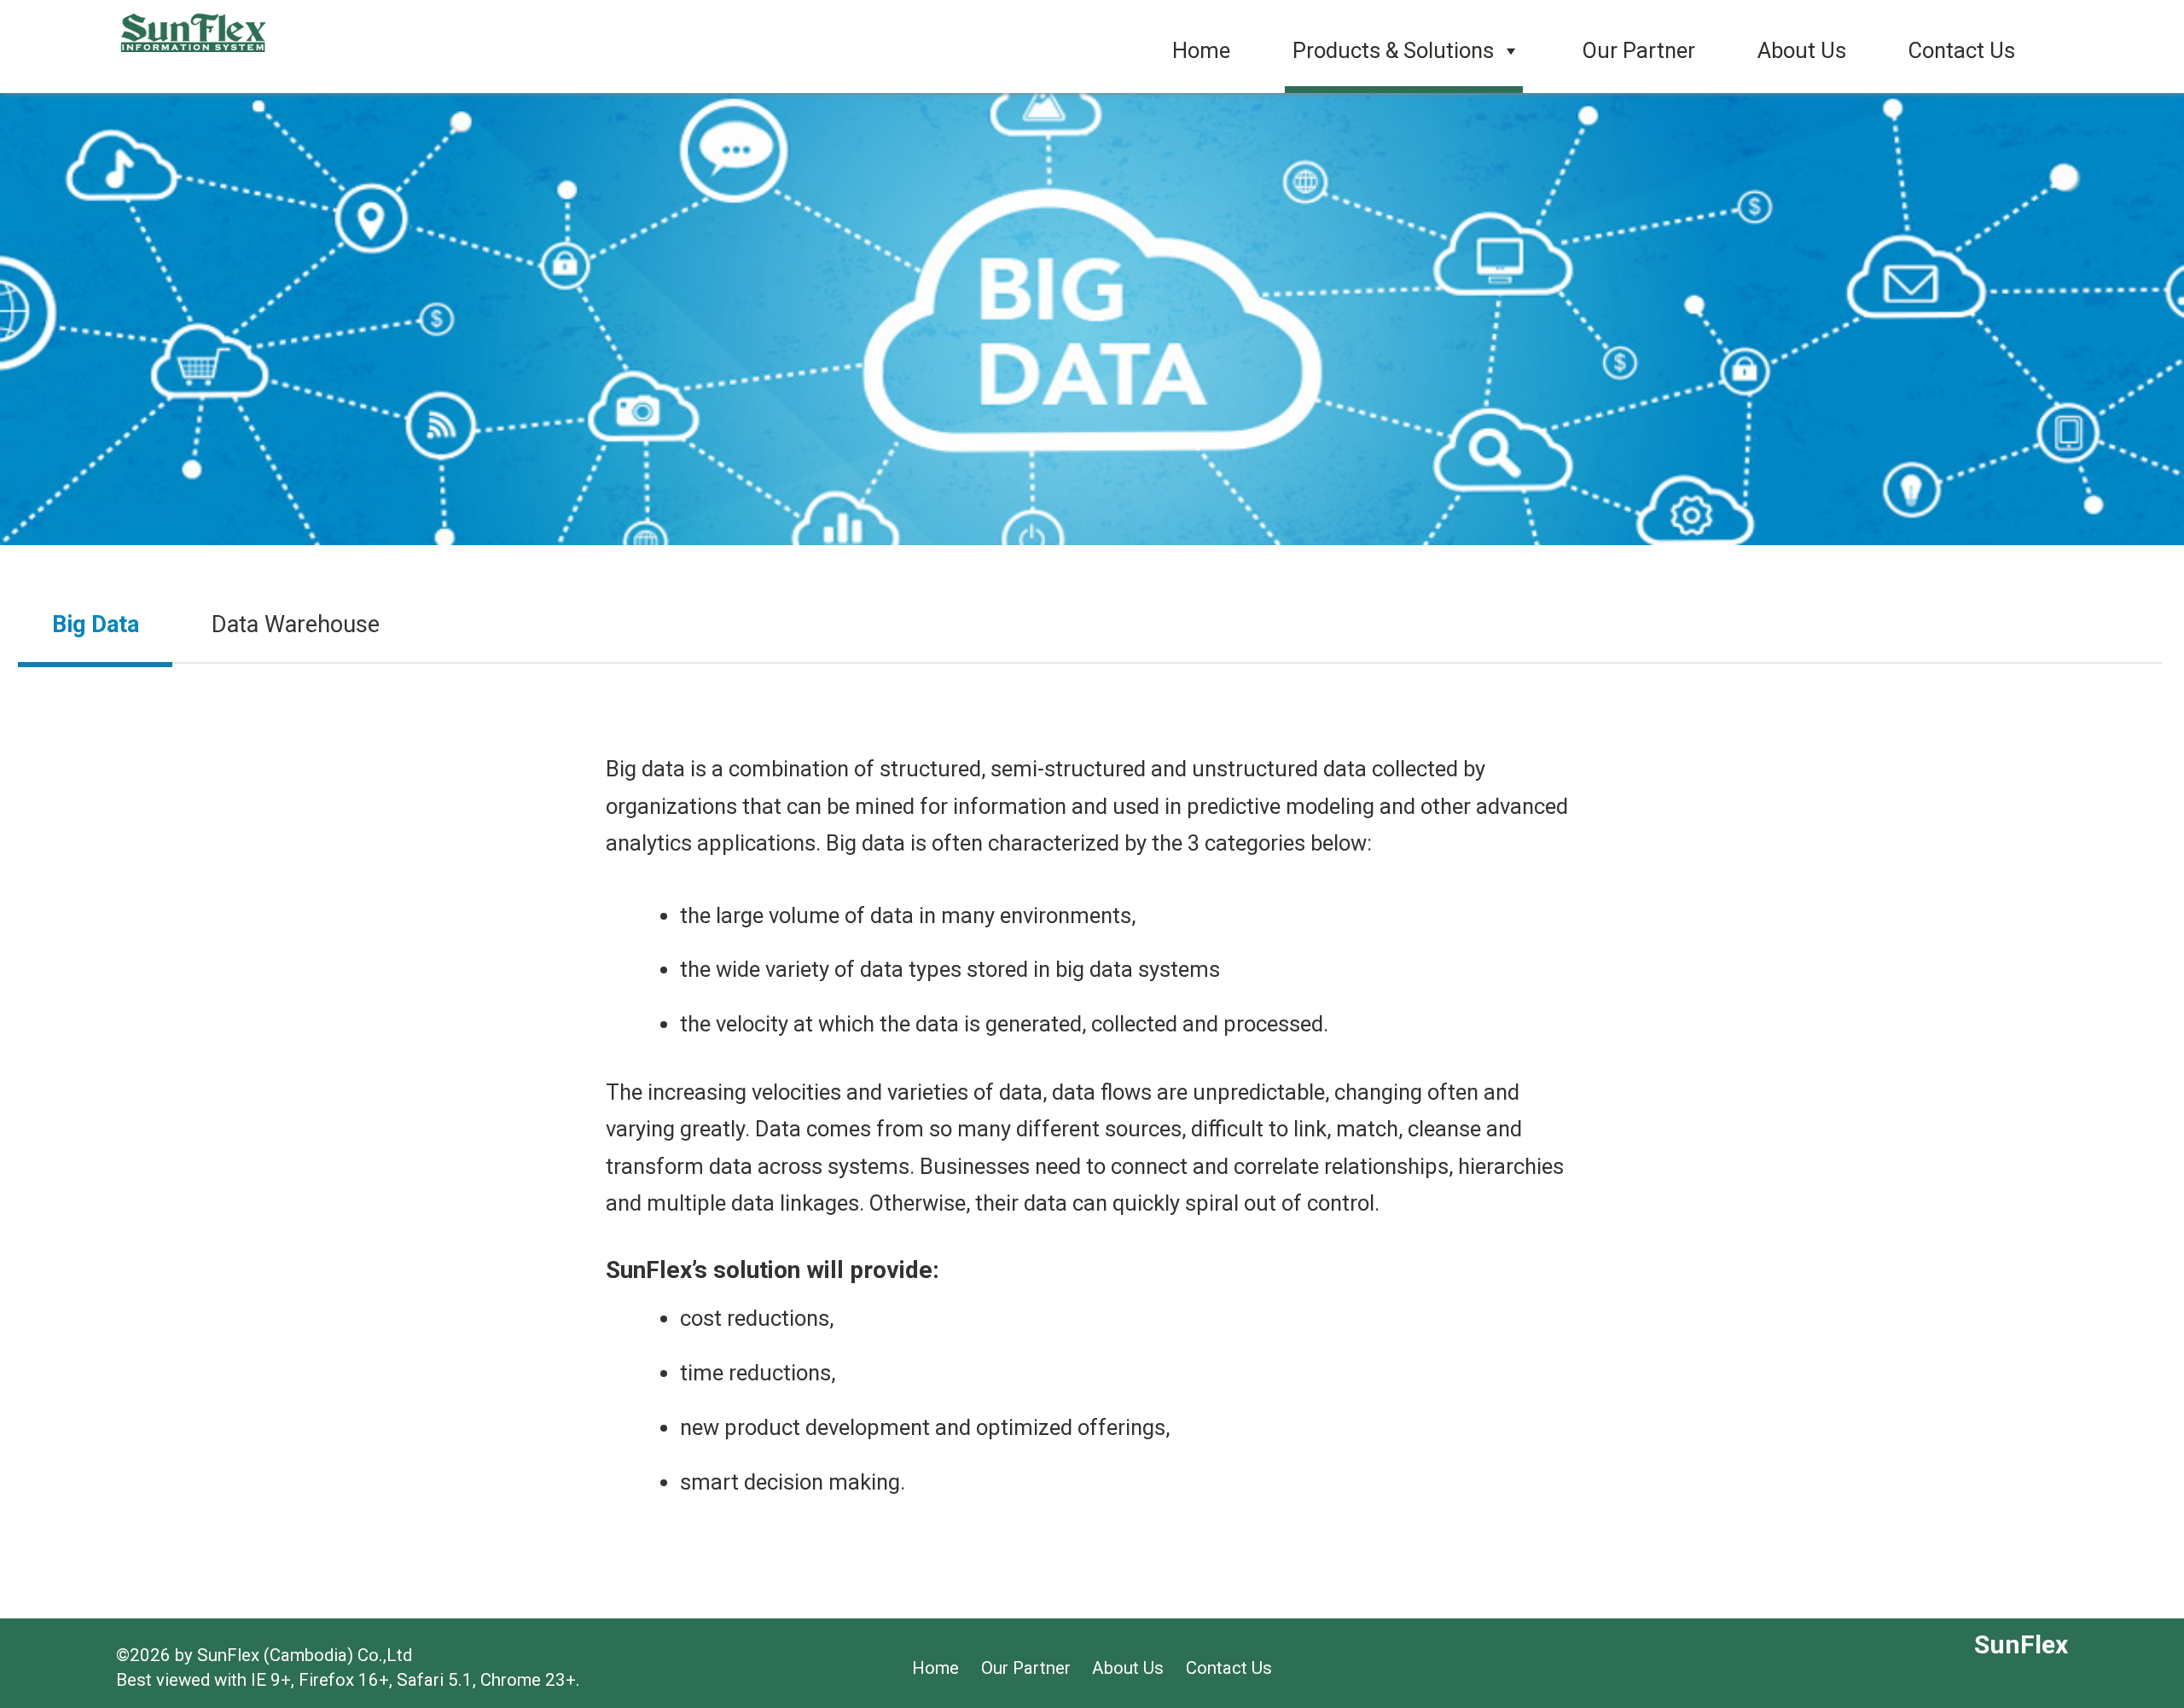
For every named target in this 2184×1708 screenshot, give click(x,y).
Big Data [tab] (96, 625)
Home (1201, 50)
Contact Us (1962, 50)
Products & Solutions (1393, 50)
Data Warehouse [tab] (296, 625)
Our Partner (1639, 50)
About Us (1802, 50)
